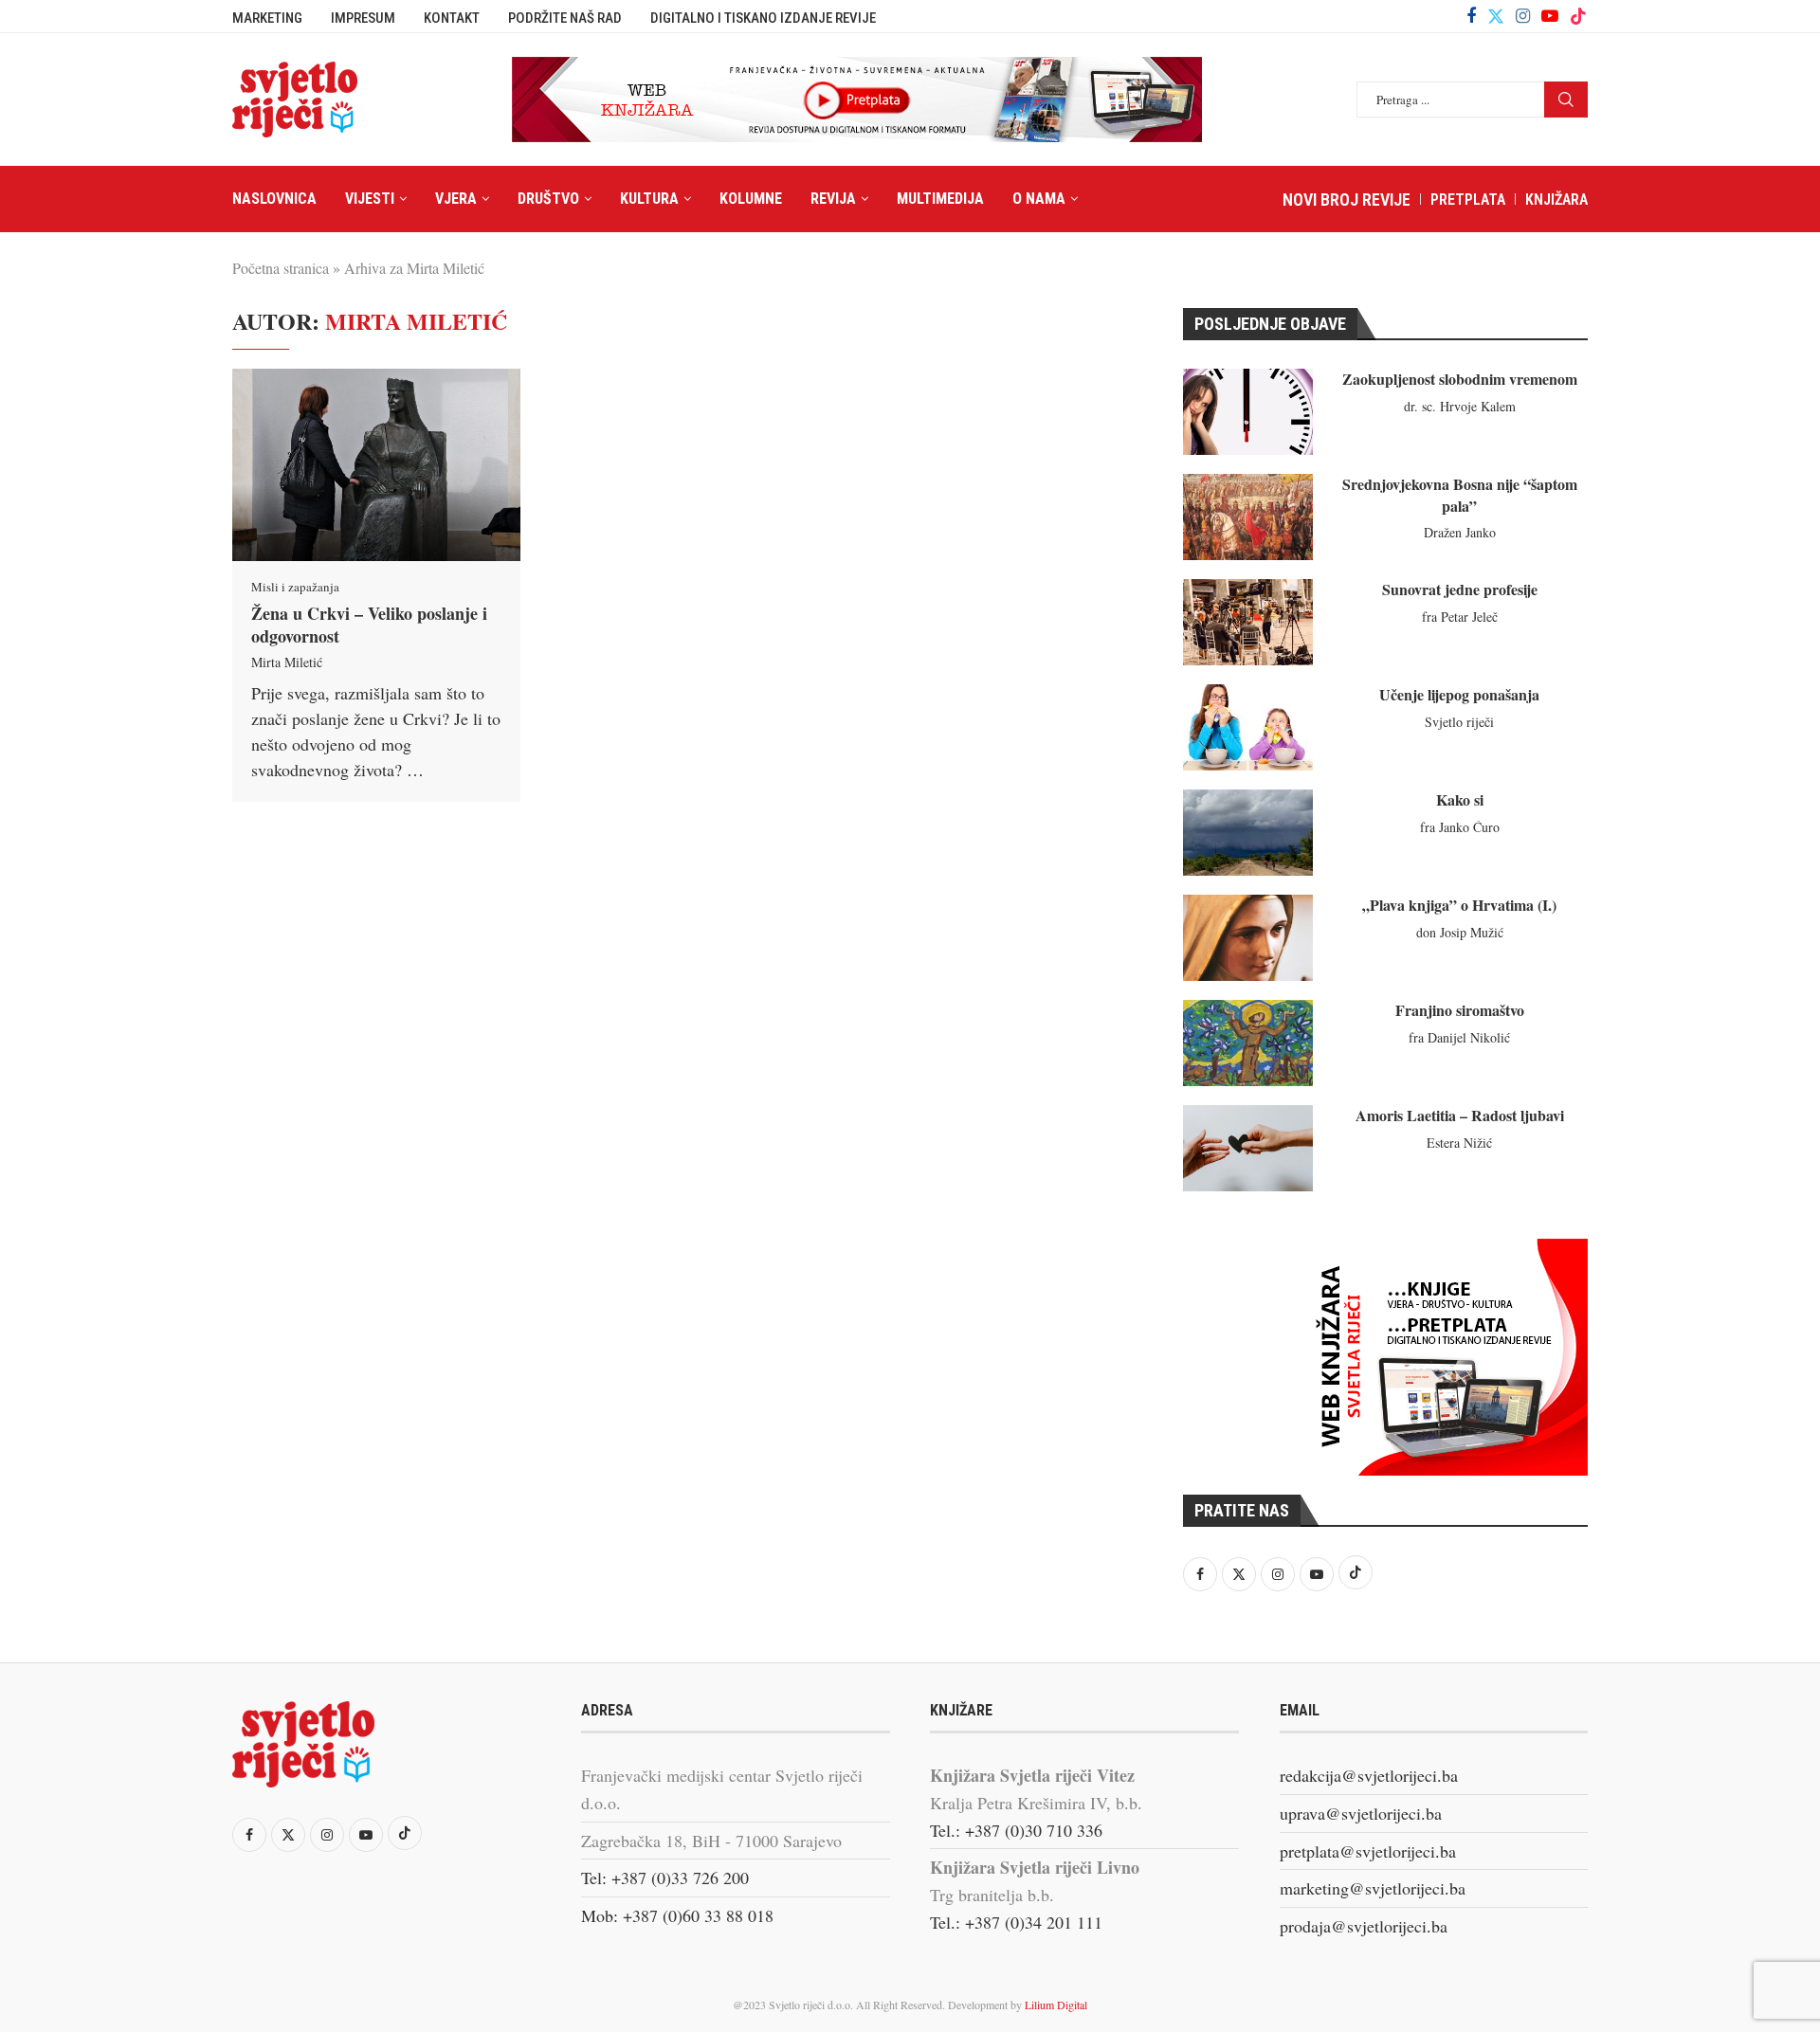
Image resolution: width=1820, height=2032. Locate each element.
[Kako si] (1248, 833)
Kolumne (751, 199)
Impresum (363, 18)
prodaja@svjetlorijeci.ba (1364, 1926)
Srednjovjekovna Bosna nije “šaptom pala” (1460, 494)
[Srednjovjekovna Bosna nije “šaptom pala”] (1248, 517)
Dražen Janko (1460, 532)
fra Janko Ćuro (1460, 827)
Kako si (1460, 799)
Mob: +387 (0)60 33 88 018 (677, 1915)
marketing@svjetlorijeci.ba (1373, 1888)
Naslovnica (274, 199)
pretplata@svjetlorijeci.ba (1368, 1851)
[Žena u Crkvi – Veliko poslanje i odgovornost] (376, 465)
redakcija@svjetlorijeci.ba (1369, 1775)
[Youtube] (1550, 16)
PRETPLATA (1468, 200)
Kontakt (452, 18)
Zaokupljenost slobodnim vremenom (1460, 379)
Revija (833, 199)
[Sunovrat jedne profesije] (1248, 622)
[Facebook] (1471, 16)
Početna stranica (281, 268)
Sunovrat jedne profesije (1460, 589)
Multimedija (940, 199)
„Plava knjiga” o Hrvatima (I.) (1459, 905)
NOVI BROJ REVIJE (1347, 200)
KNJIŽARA (1556, 200)
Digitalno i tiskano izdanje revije (763, 18)
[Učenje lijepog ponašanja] (1248, 727)
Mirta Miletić (287, 662)
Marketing (267, 18)
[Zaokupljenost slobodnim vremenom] (1248, 412)
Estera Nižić (1459, 1143)
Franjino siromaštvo (1460, 1010)
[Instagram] (1523, 16)
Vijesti (370, 199)
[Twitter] (1496, 16)
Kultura (649, 199)
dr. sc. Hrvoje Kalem (1460, 406)
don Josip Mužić (1460, 932)
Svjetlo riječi (1459, 722)
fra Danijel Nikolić (1459, 1037)
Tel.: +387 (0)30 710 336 (1016, 1830)
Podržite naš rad (565, 18)
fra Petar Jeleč (1460, 617)
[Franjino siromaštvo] (1248, 1043)
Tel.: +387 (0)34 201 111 (1016, 1922)
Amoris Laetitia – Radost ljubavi (1460, 1115)
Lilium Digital (1056, 2005)
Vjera (456, 199)
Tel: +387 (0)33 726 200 (665, 1878)
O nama (1039, 199)
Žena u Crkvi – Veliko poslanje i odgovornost (369, 625)
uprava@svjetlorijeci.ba (1361, 1813)
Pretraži (1566, 100)
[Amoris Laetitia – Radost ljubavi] (1248, 1148)
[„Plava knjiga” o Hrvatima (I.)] (1248, 938)
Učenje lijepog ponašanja (1459, 694)
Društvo (548, 199)
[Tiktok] (1578, 16)
